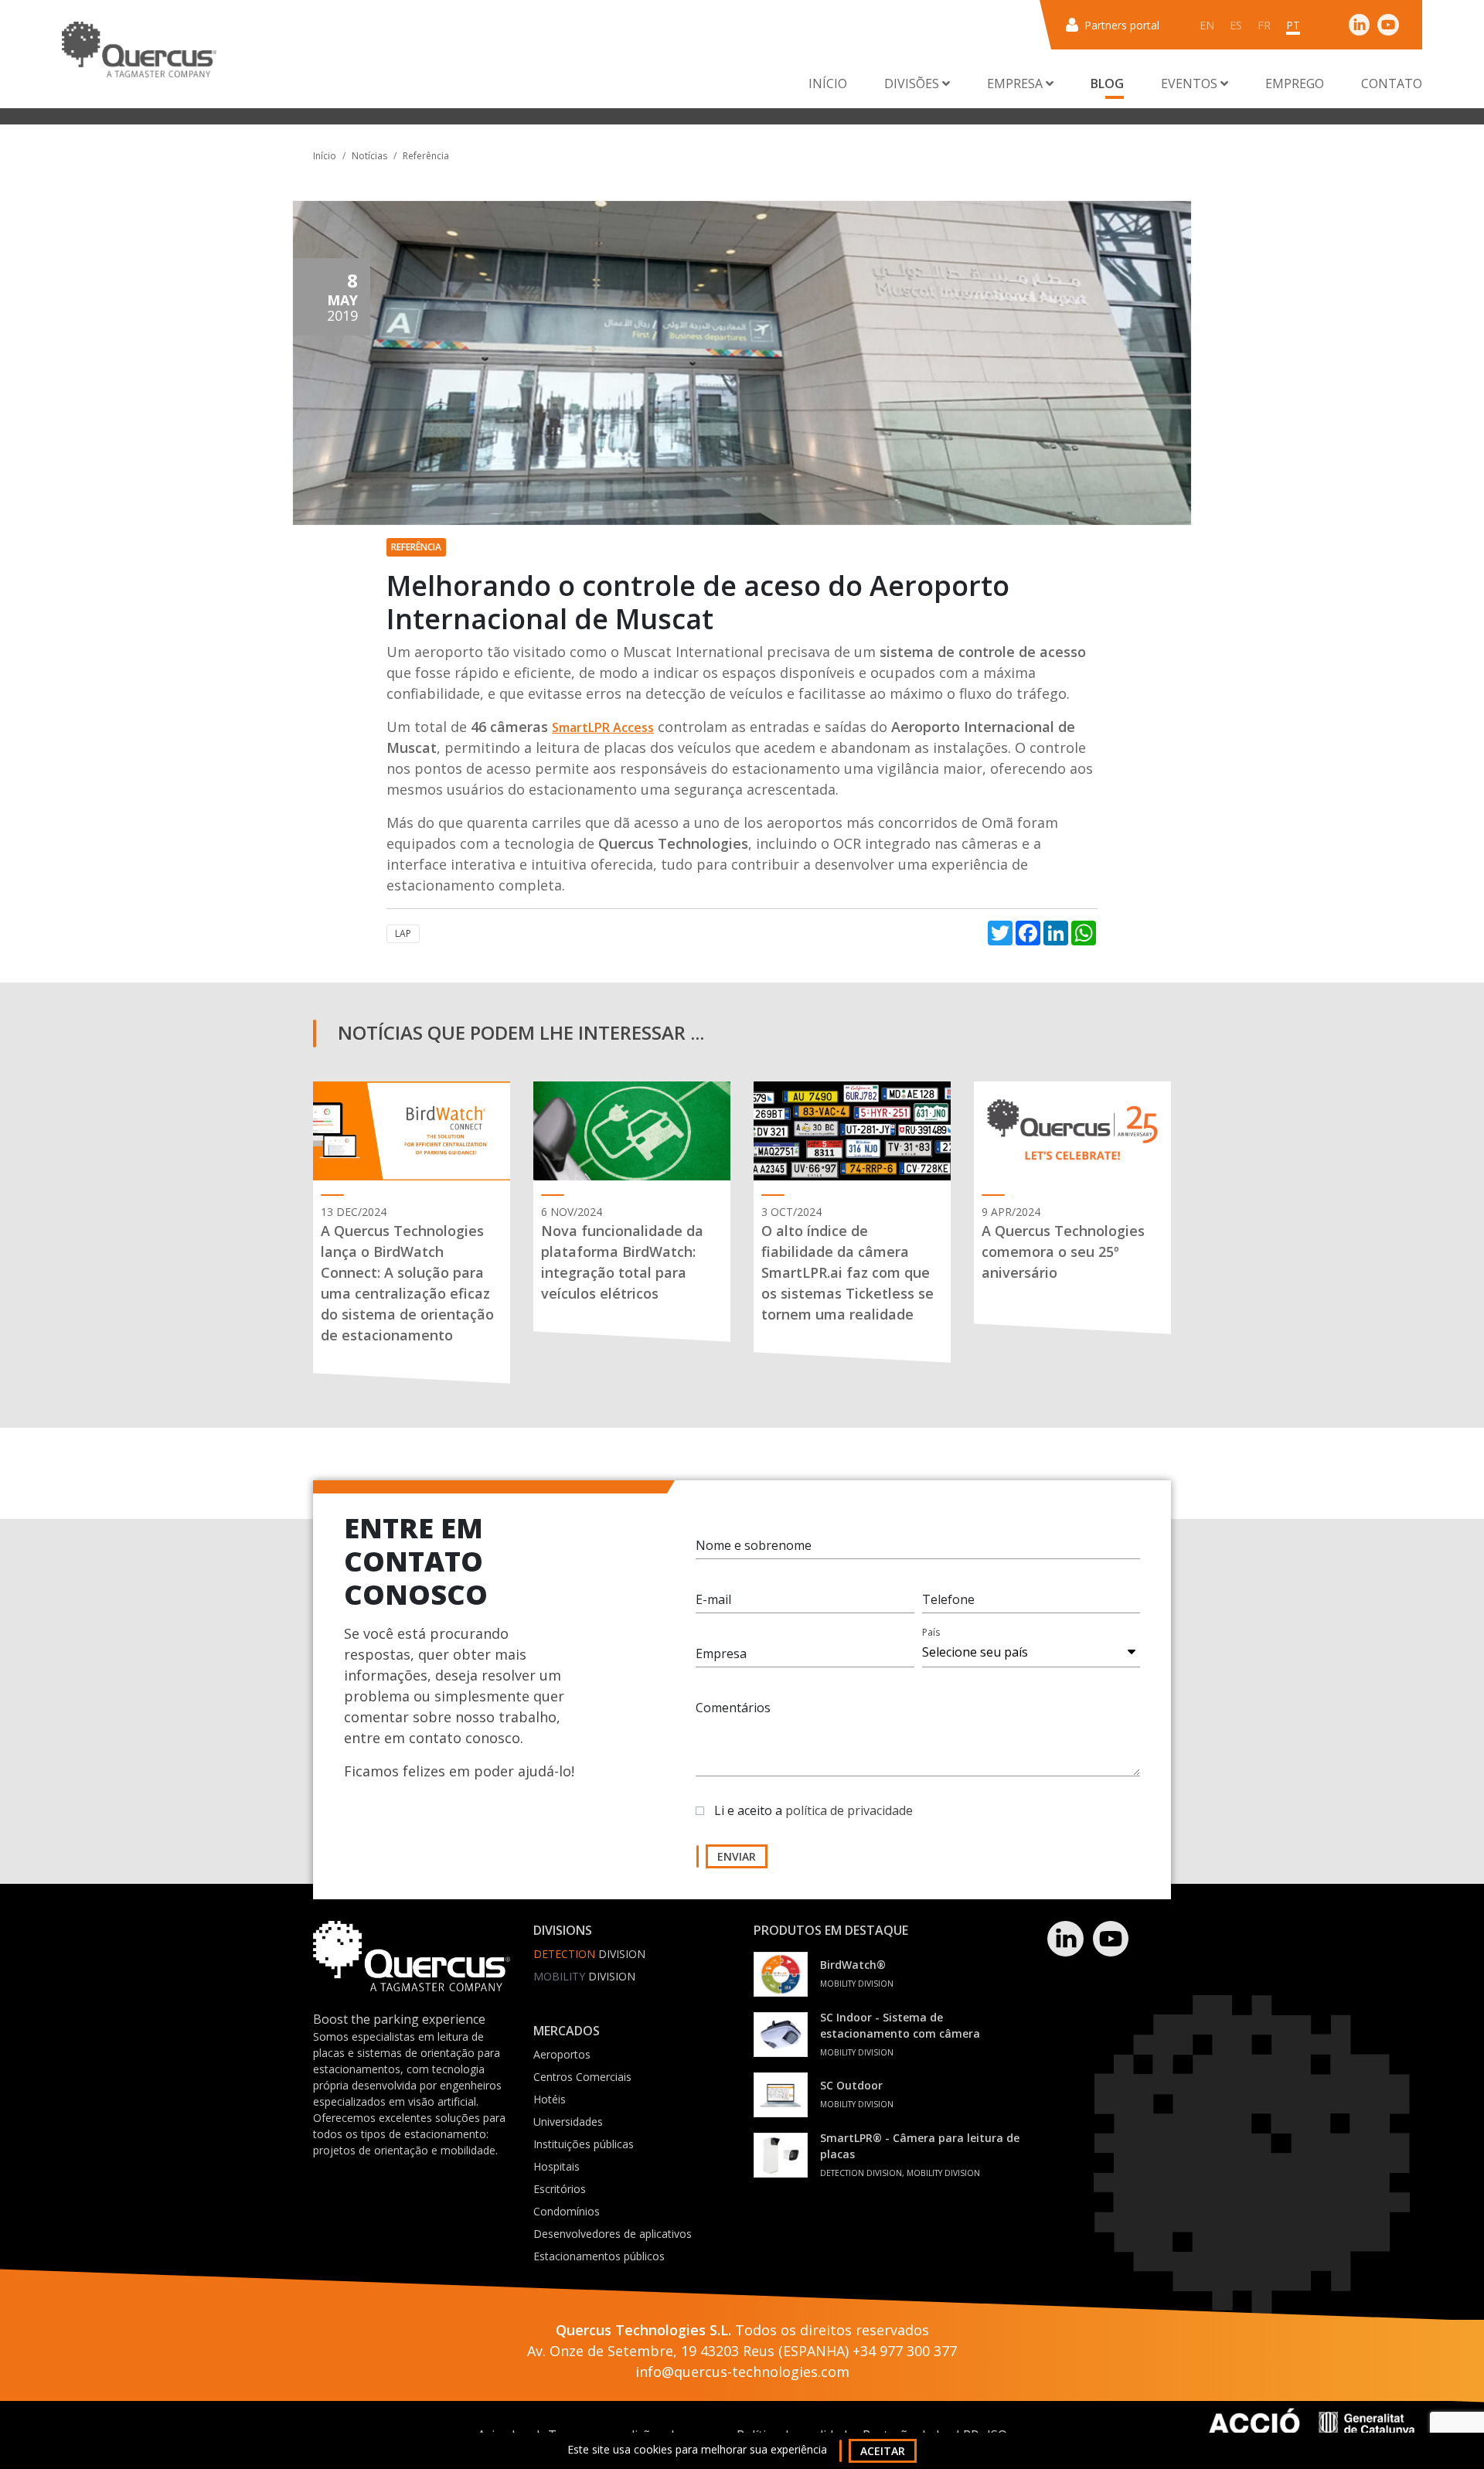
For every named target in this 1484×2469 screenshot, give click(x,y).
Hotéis (550, 2099)
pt (1293, 25)
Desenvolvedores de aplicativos (613, 2234)
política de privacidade (849, 1810)
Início (828, 83)
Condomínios (567, 2211)
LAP (403, 933)
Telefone (948, 1599)
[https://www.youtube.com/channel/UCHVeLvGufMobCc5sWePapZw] (1388, 24)
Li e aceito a (813, 1810)
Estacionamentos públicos (599, 2256)
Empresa (721, 1653)
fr (1264, 25)
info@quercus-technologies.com (742, 2372)
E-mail (713, 1599)
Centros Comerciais (582, 2077)
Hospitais (556, 2166)
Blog (1107, 83)
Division (589, 1954)
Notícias (369, 156)
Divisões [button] (913, 83)
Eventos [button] (1191, 83)
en (1207, 25)
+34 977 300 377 (905, 2351)
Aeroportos (562, 2054)
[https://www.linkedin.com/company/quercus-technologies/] (1360, 24)
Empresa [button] (1016, 83)
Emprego (1295, 83)
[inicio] (139, 49)
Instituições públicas (584, 2144)
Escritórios (560, 2189)
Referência (426, 156)
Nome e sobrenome (754, 1545)
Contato (1392, 83)
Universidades (568, 2122)
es (1236, 25)
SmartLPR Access (603, 727)
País (931, 1632)
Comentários (733, 1708)
